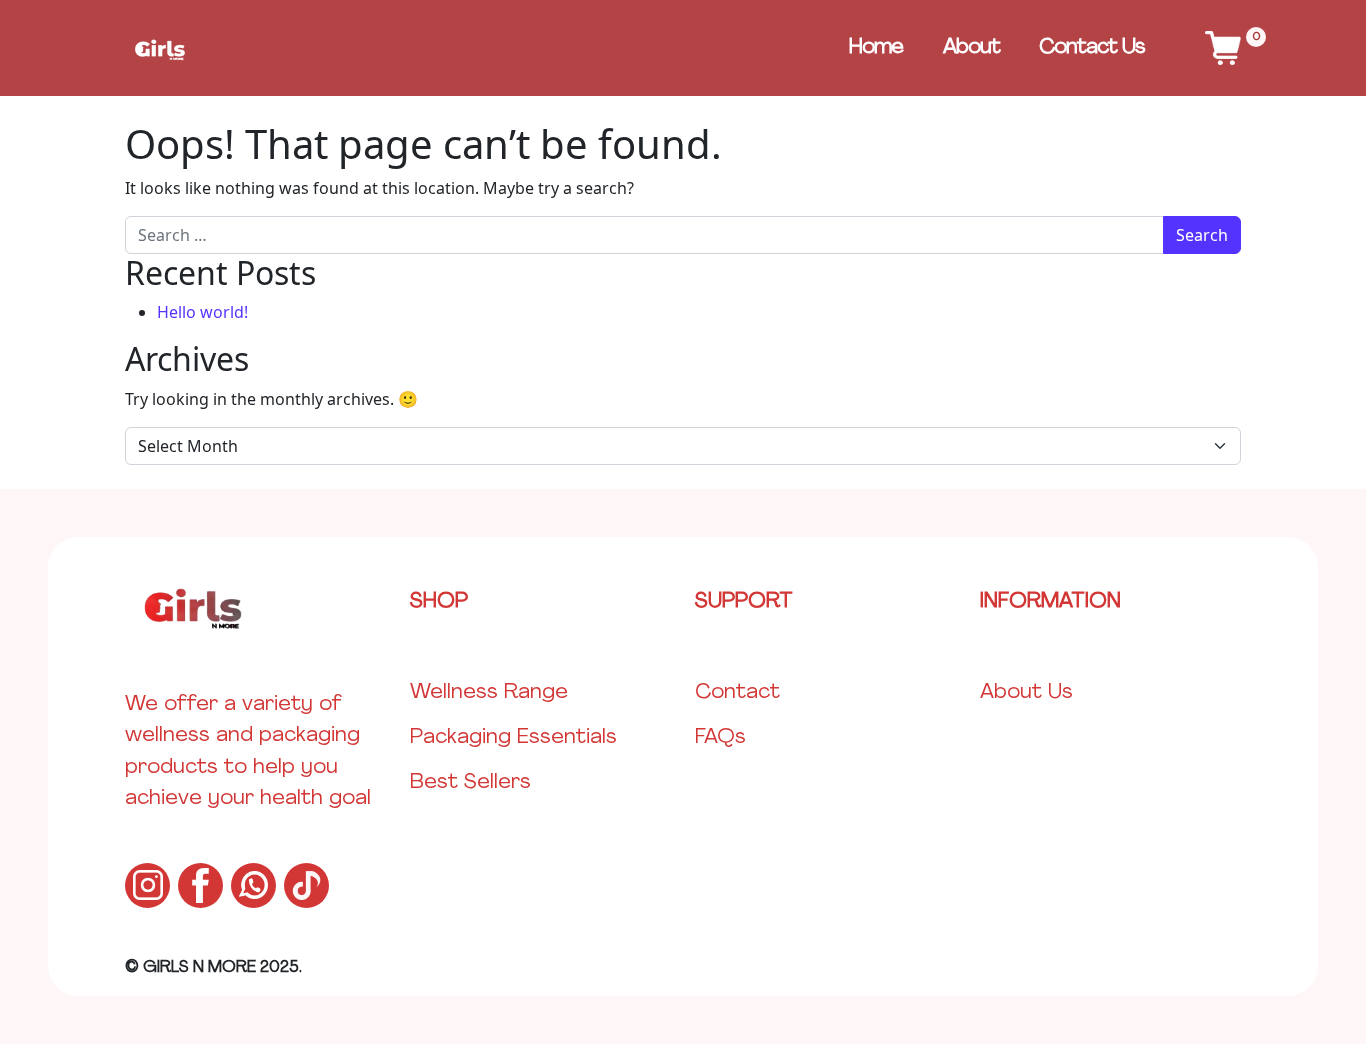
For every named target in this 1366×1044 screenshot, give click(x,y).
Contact (737, 692)
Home (876, 47)
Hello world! (202, 312)
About (971, 47)
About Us (1026, 692)
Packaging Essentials (513, 737)
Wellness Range (489, 692)
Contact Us (1092, 47)
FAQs (720, 737)
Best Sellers (470, 782)
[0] (1223, 48)
